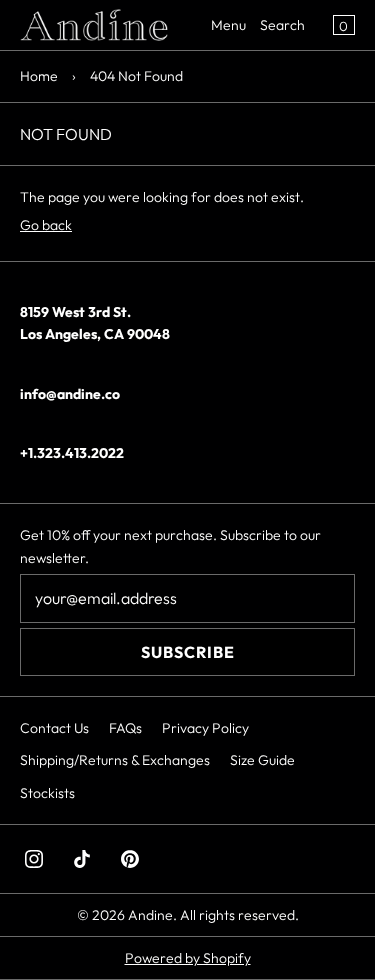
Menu (228, 25)
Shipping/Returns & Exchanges (115, 760)
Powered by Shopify (188, 958)
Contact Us (54, 728)
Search (282, 25)
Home (39, 76)
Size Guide (262, 760)
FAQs (125, 728)
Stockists (47, 793)
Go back (46, 225)
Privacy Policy (205, 728)
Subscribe (188, 652)
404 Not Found (136, 76)
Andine (150, 915)
